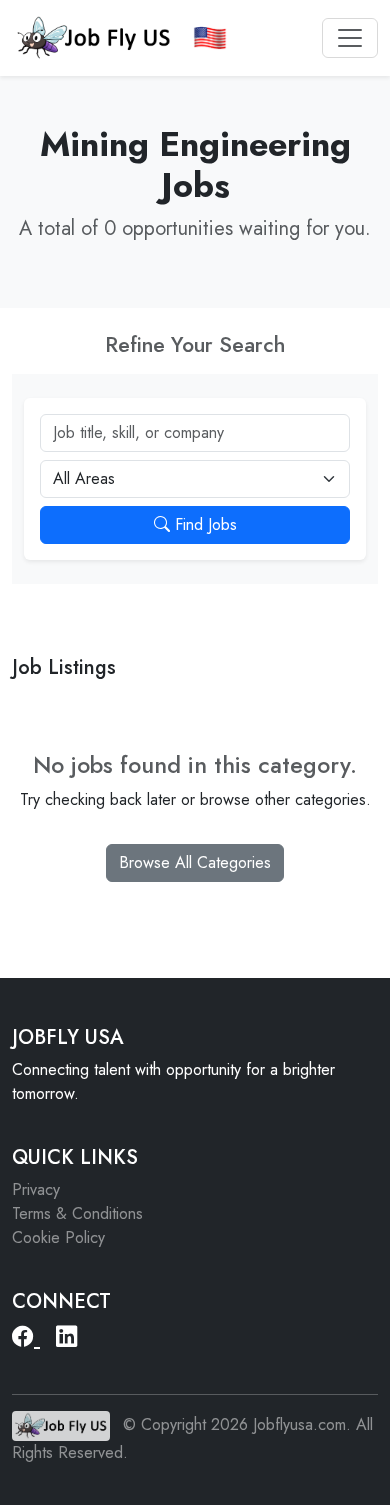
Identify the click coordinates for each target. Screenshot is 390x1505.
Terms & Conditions (77, 1213)
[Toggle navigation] (350, 38)
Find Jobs (203, 524)
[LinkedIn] (67, 1337)
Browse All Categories (195, 862)
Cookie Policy (58, 1237)
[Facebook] (26, 1337)
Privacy (36, 1189)
